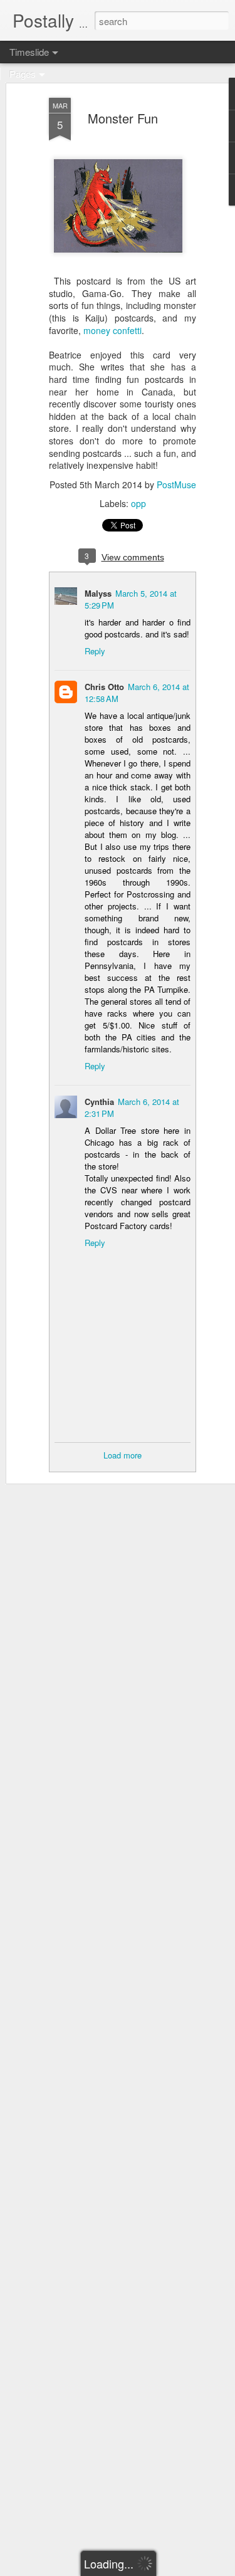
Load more (123, 1455)
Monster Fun (123, 118)
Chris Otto (104, 687)
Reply (95, 651)
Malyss (98, 593)
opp (138, 503)
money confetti (112, 330)
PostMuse (176, 484)
